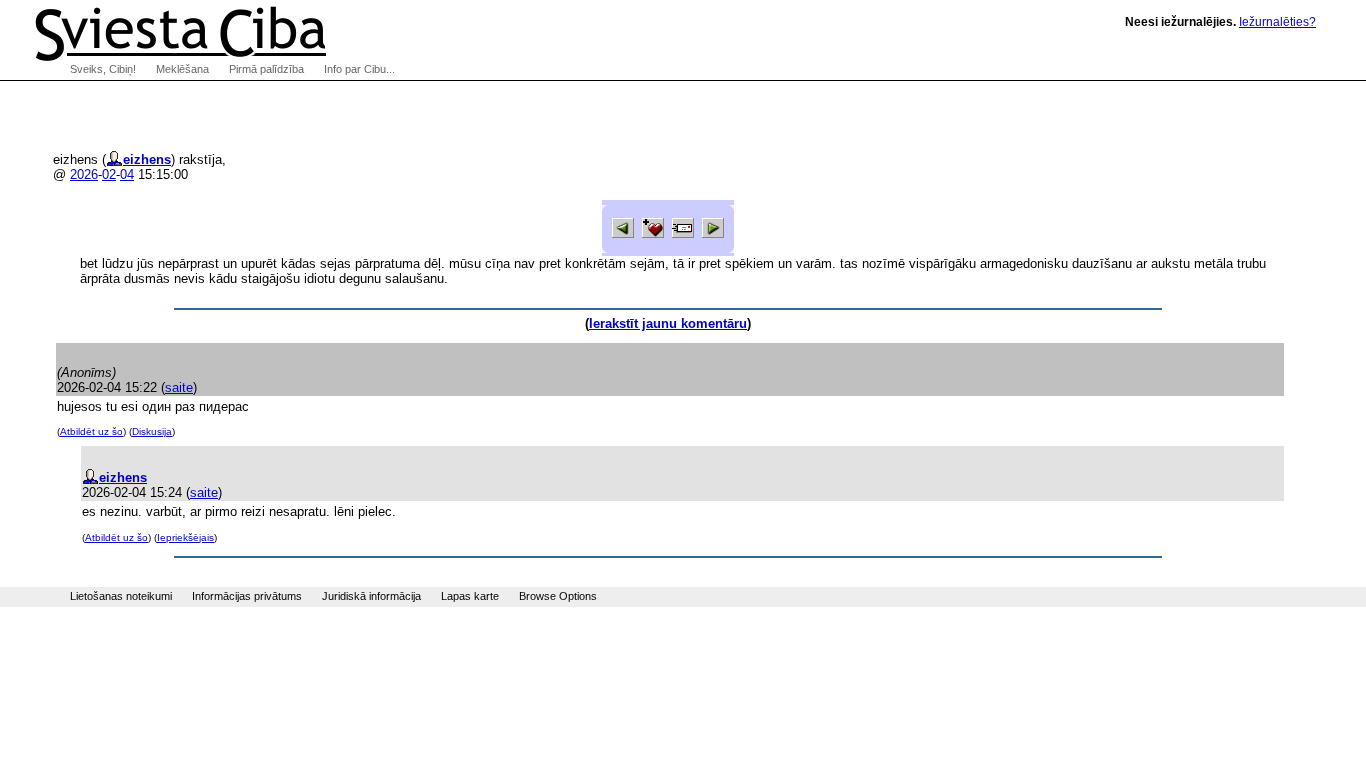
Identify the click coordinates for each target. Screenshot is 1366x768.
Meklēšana (182, 69)
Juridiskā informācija (371, 596)
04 (127, 174)
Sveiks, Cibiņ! (103, 69)
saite (179, 387)
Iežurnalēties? (1277, 22)
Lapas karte (470, 596)
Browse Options (558, 596)
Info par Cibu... (359, 69)
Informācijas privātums (247, 596)
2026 (84, 174)
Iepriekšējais (185, 537)
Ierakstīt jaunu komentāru (668, 323)
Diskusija (152, 431)
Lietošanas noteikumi (121, 596)
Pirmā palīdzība (266, 69)
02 (109, 174)
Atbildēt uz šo (91, 431)
